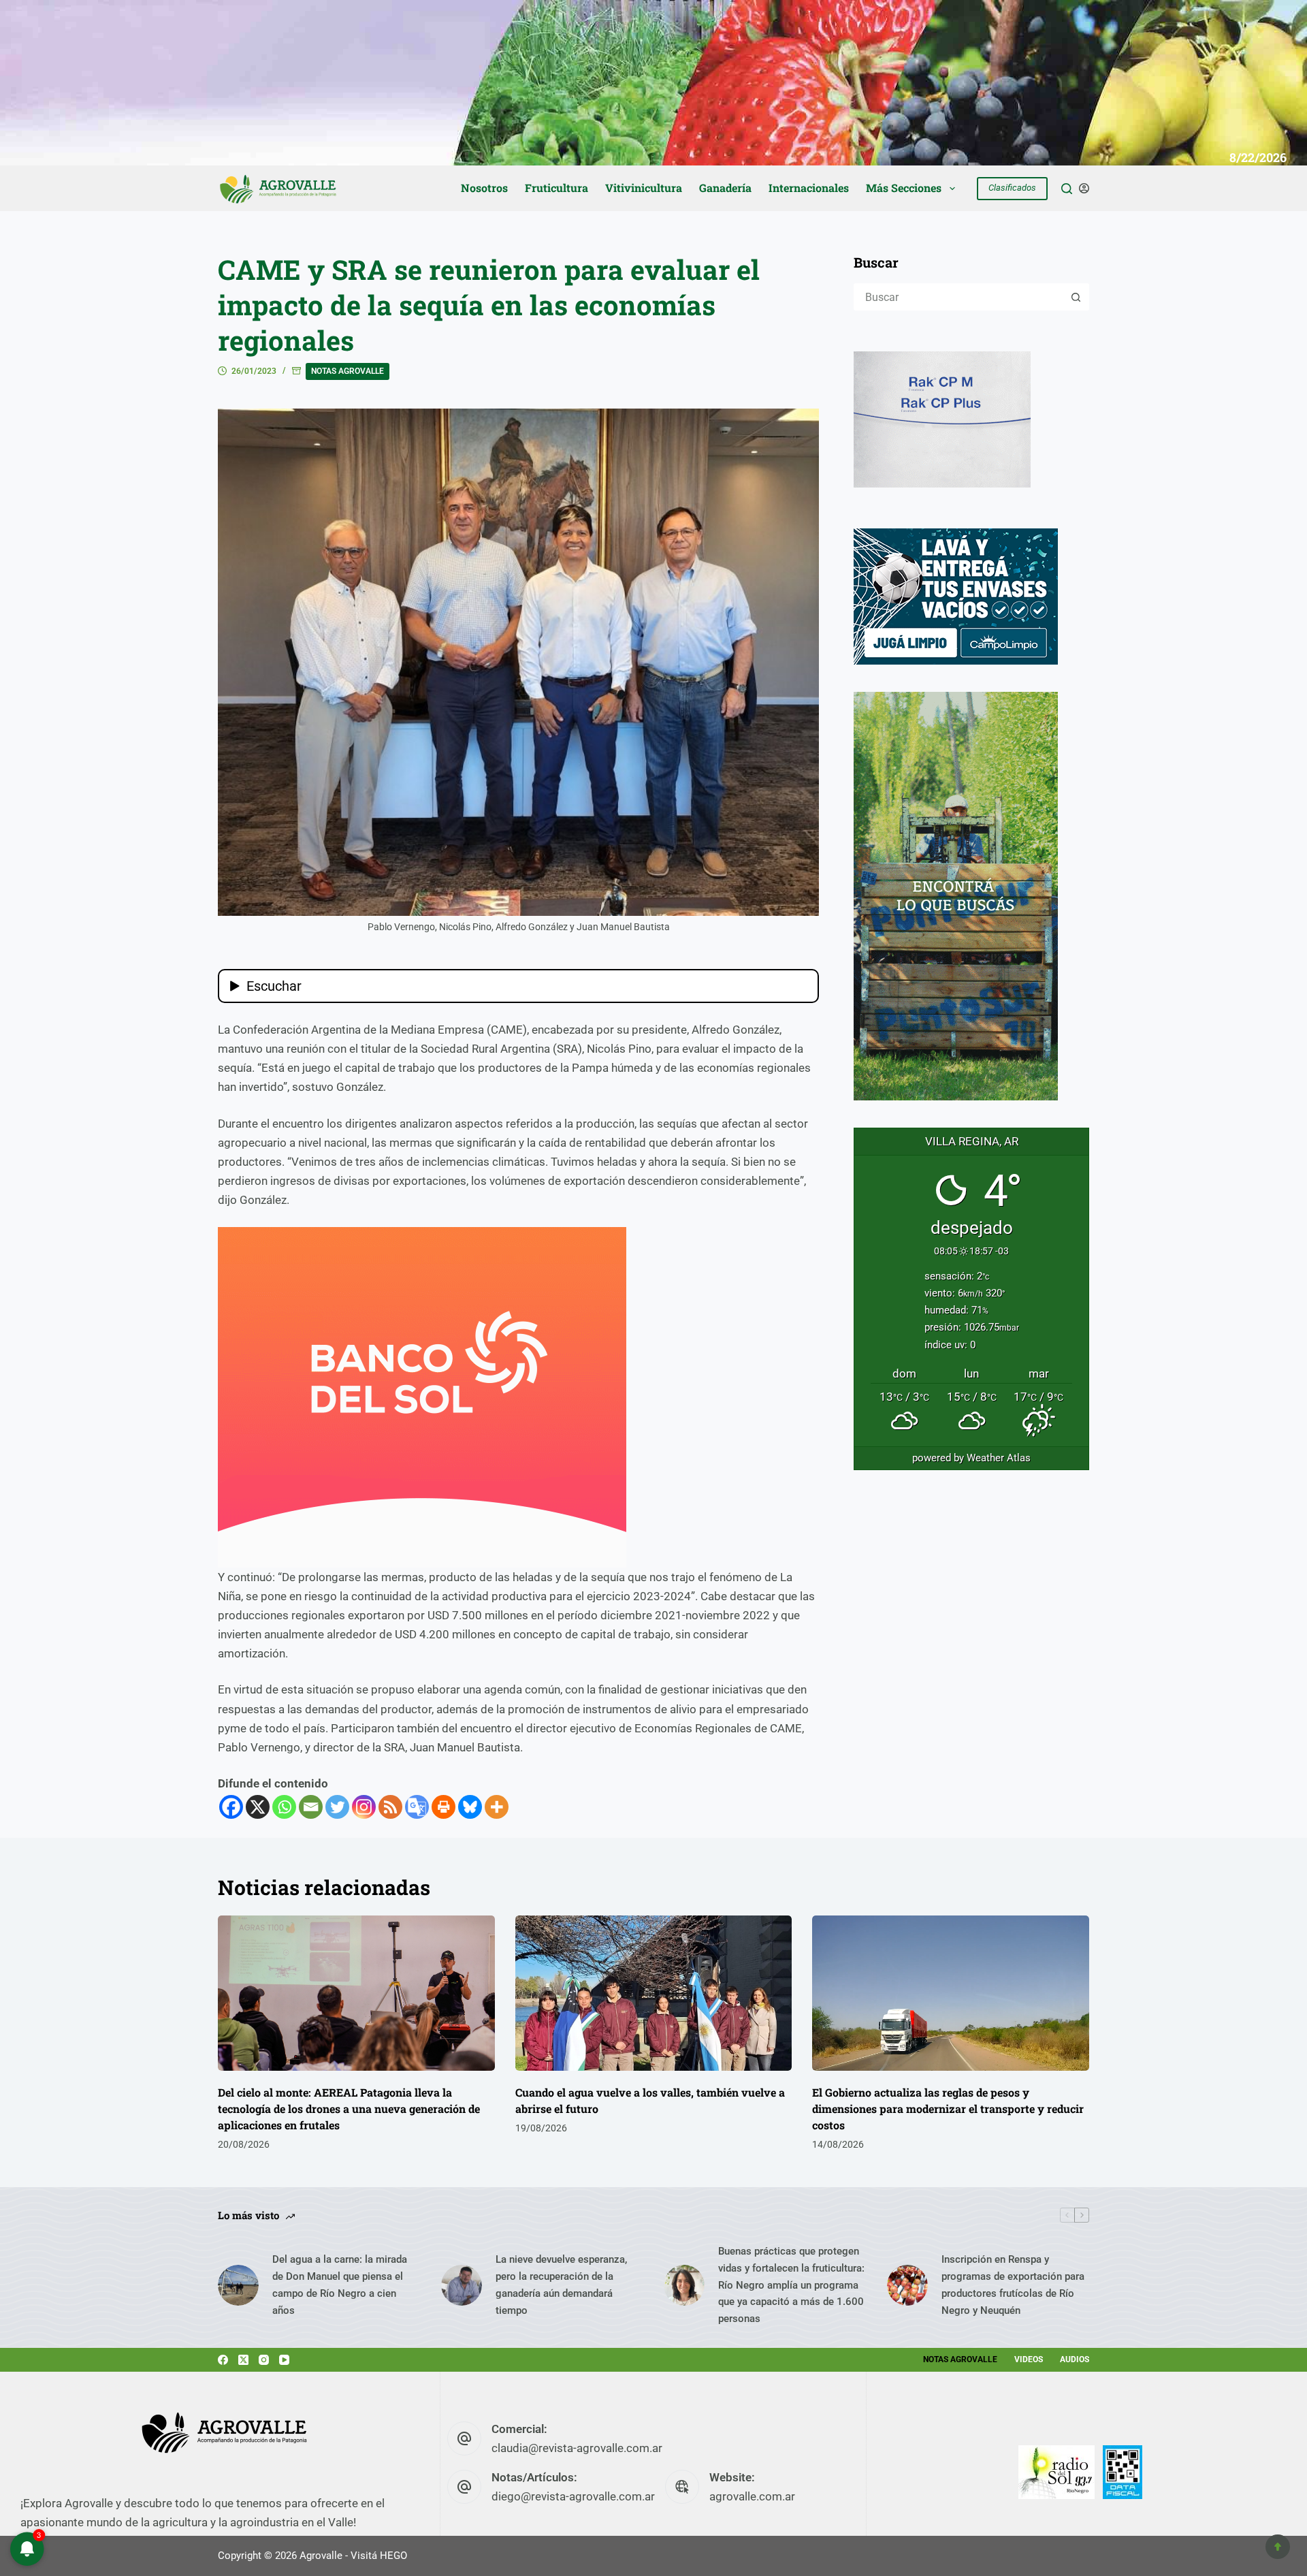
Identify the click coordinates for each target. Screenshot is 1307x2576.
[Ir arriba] (1278, 2547)
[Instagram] (364, 1807)
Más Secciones (904, 188)
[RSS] (390, 1807)
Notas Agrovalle (348, 371)
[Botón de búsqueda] (1076, 297)
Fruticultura (556, 188)
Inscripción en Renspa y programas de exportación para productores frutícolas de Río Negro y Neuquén (1013, 2285)
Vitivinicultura (644, 188)
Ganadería (725, 188)
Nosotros (484, 188)
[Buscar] (1067, 189)
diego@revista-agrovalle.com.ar (573, 2496)
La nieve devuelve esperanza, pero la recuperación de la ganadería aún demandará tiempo (561, 2285)
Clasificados (1012, 188)
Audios (1075, 2359)
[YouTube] (284, 2360)
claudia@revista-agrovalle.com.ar (577, 2448)
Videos (1029, 2359)
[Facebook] (231, 1807)
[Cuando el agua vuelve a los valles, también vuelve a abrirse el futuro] (654, 1993)
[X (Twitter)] (243, 2360)
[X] (258, 1807)
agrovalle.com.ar (752, 2496)
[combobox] (959, 297)
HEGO (393, 2556)
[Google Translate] (417, 1807)
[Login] (1084, 188)
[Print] (443, 1807)
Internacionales (809, 188)
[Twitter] (337, 1807)
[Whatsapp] (284, 1807)
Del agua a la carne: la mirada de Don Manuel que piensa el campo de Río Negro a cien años (340, 2285)
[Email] (311, 1807)
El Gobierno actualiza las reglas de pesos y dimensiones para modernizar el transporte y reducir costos (948, 2109)
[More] (497, 1807)
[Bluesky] (470, 1807)
